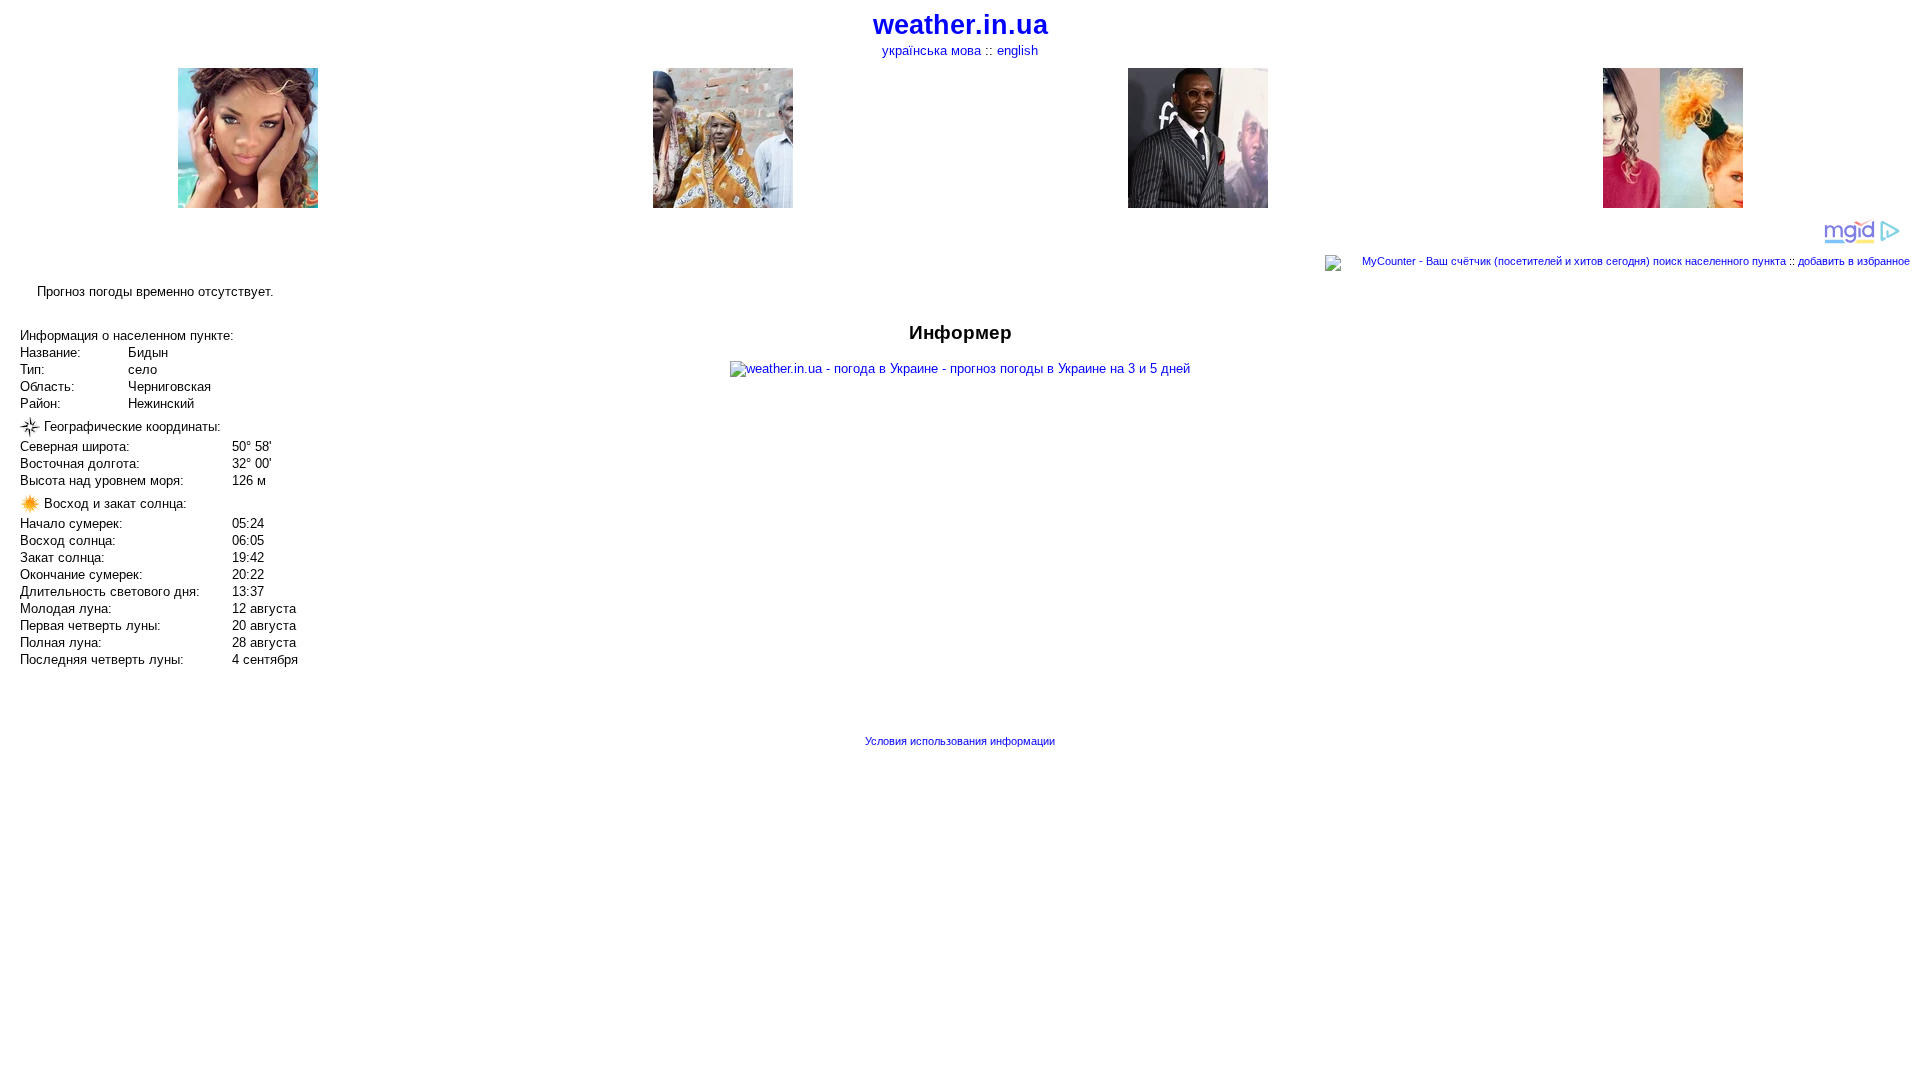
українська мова (931, 50)
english (1017, 50)
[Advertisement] (1718, 462)
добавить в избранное (1854, 261)
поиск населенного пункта (1719, 261)
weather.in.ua (960, 25)
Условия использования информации (960, 741)
